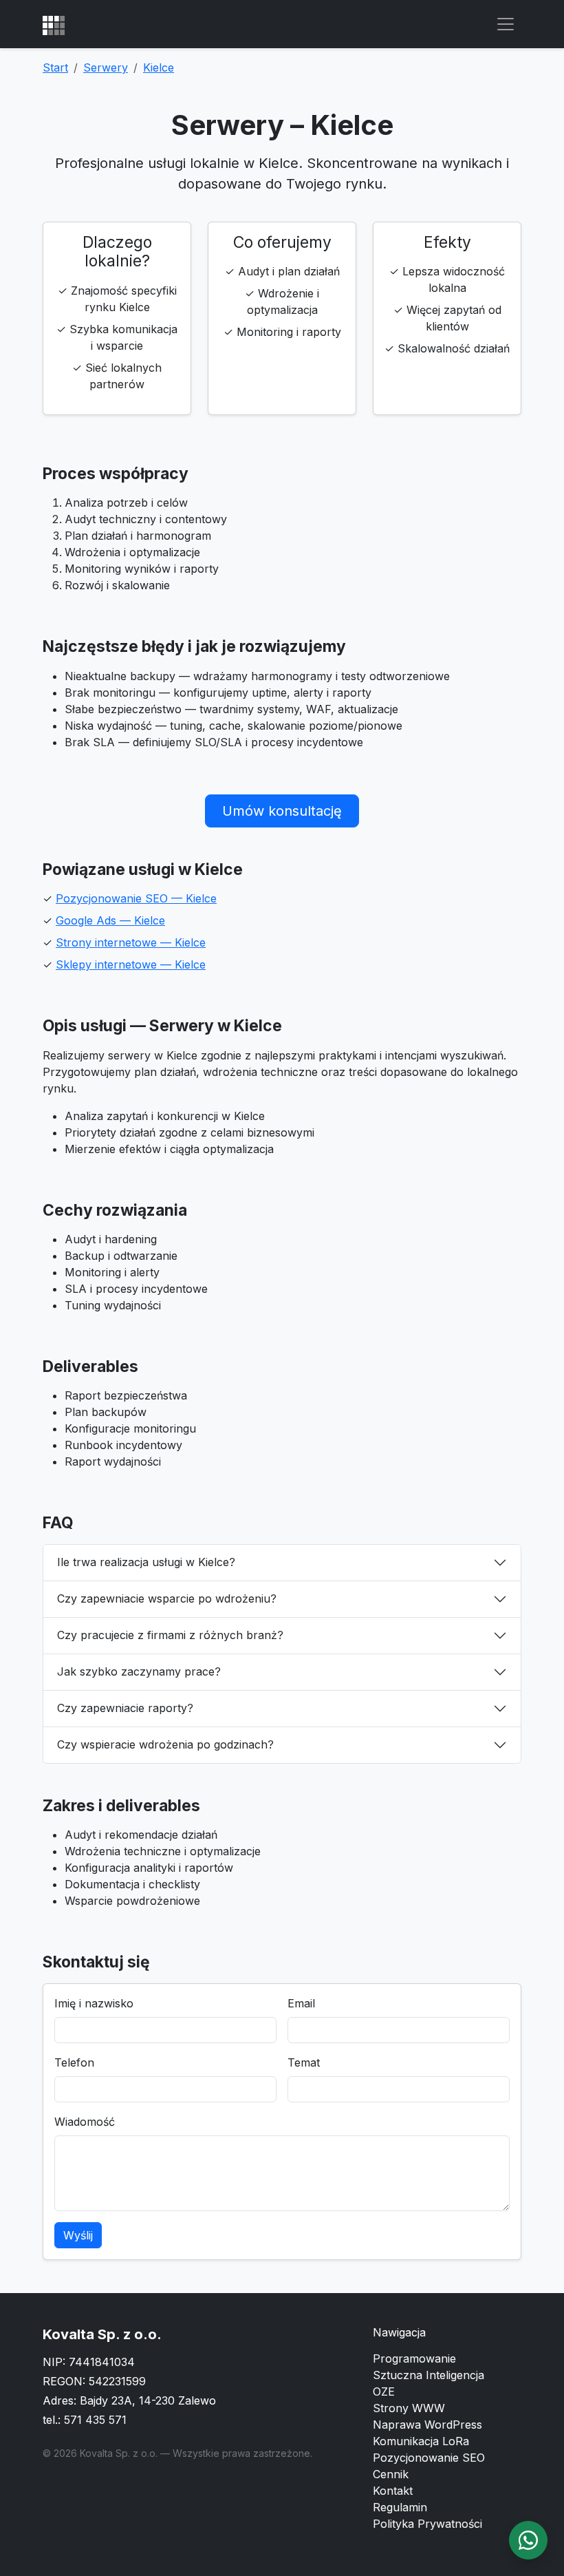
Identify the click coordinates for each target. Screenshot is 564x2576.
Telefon (74, 2062)
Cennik (391, 2474)
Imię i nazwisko (94, 2003)
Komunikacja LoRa (421, 2441)
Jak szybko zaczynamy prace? (139, 1671)
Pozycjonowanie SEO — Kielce (136, 898)
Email (301, 2003)
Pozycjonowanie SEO (429, 2458)
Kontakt (393, 2491)
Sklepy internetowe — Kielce (131, 964)
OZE (384, 2392)
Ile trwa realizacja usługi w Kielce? (146, 1562)
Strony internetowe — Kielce (131, 942)
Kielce (159, 67)
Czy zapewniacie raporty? (125, 1708)
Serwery (106, 67)
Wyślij (78, 2235)
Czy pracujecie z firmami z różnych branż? (170, 1635)
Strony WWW (409, 2408)
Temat (304, 2062)
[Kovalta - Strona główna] (54, 24)
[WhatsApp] (528, 2540)
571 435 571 (95, 2420)
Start (55, 67)
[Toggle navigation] (506, 24)
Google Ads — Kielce (110, 920)
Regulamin (400, 2507)
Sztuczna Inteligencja (429, 2375)
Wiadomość (85, 2122)
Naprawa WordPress (427, 2425)
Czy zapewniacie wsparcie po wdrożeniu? (167, 1598)
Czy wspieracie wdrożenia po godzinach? (165, 1744)
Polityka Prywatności (427, 2524)
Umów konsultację (282, 811)
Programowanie (414, 2358)
